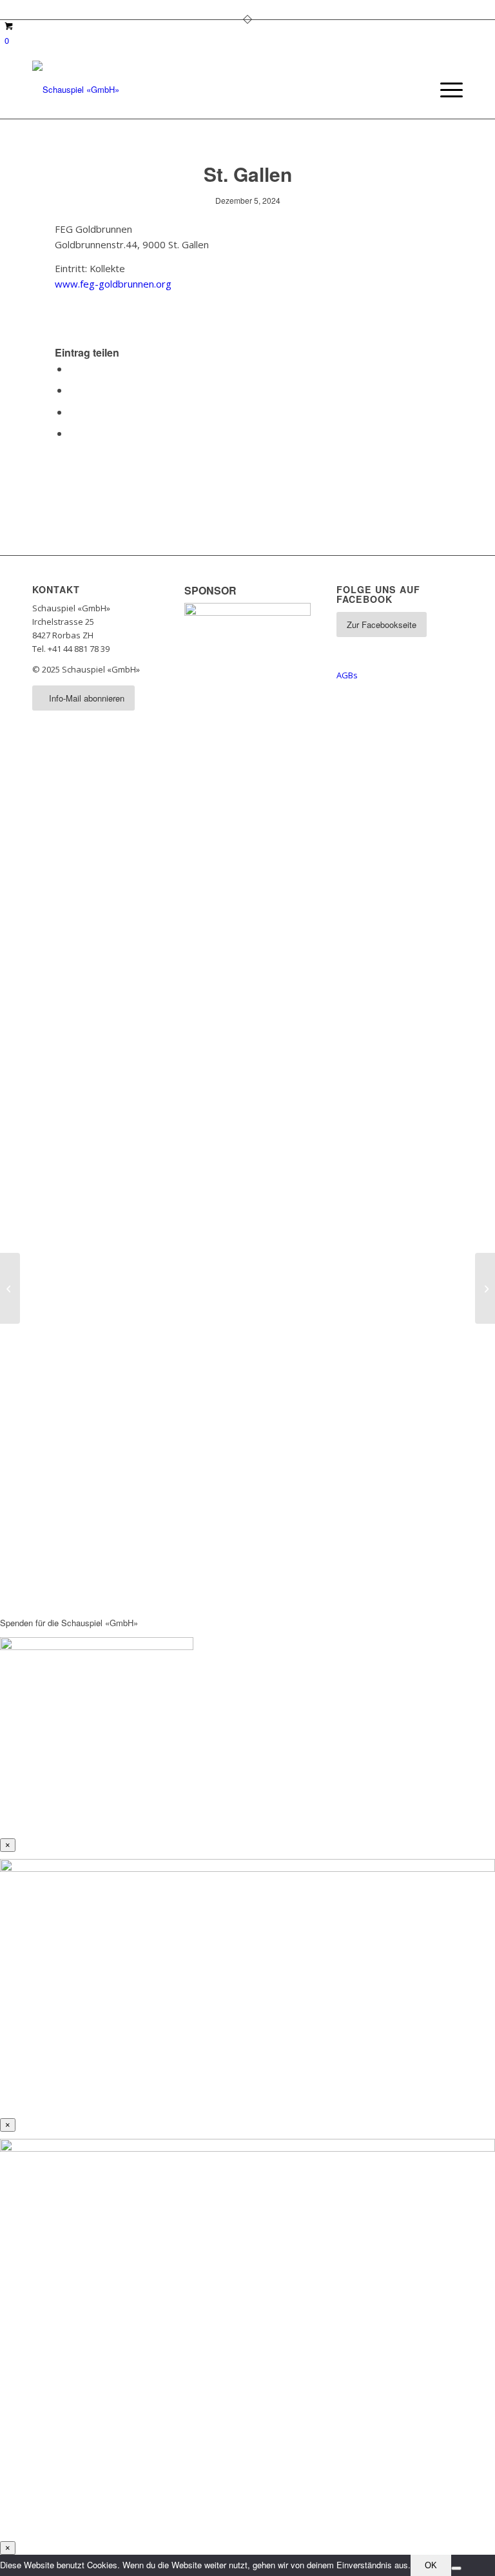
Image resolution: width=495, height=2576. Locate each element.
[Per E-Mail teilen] (73, 433)
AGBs (347, 675)
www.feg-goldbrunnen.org (113, 284)
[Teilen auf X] (73, 390)
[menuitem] (445, 90)
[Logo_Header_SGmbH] (76, 90)
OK (431, 2565)
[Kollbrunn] (10, 1288)
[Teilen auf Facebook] (73, 369)
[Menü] (445, 90)
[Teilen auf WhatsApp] (73, 412)
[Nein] (456, 2568)
